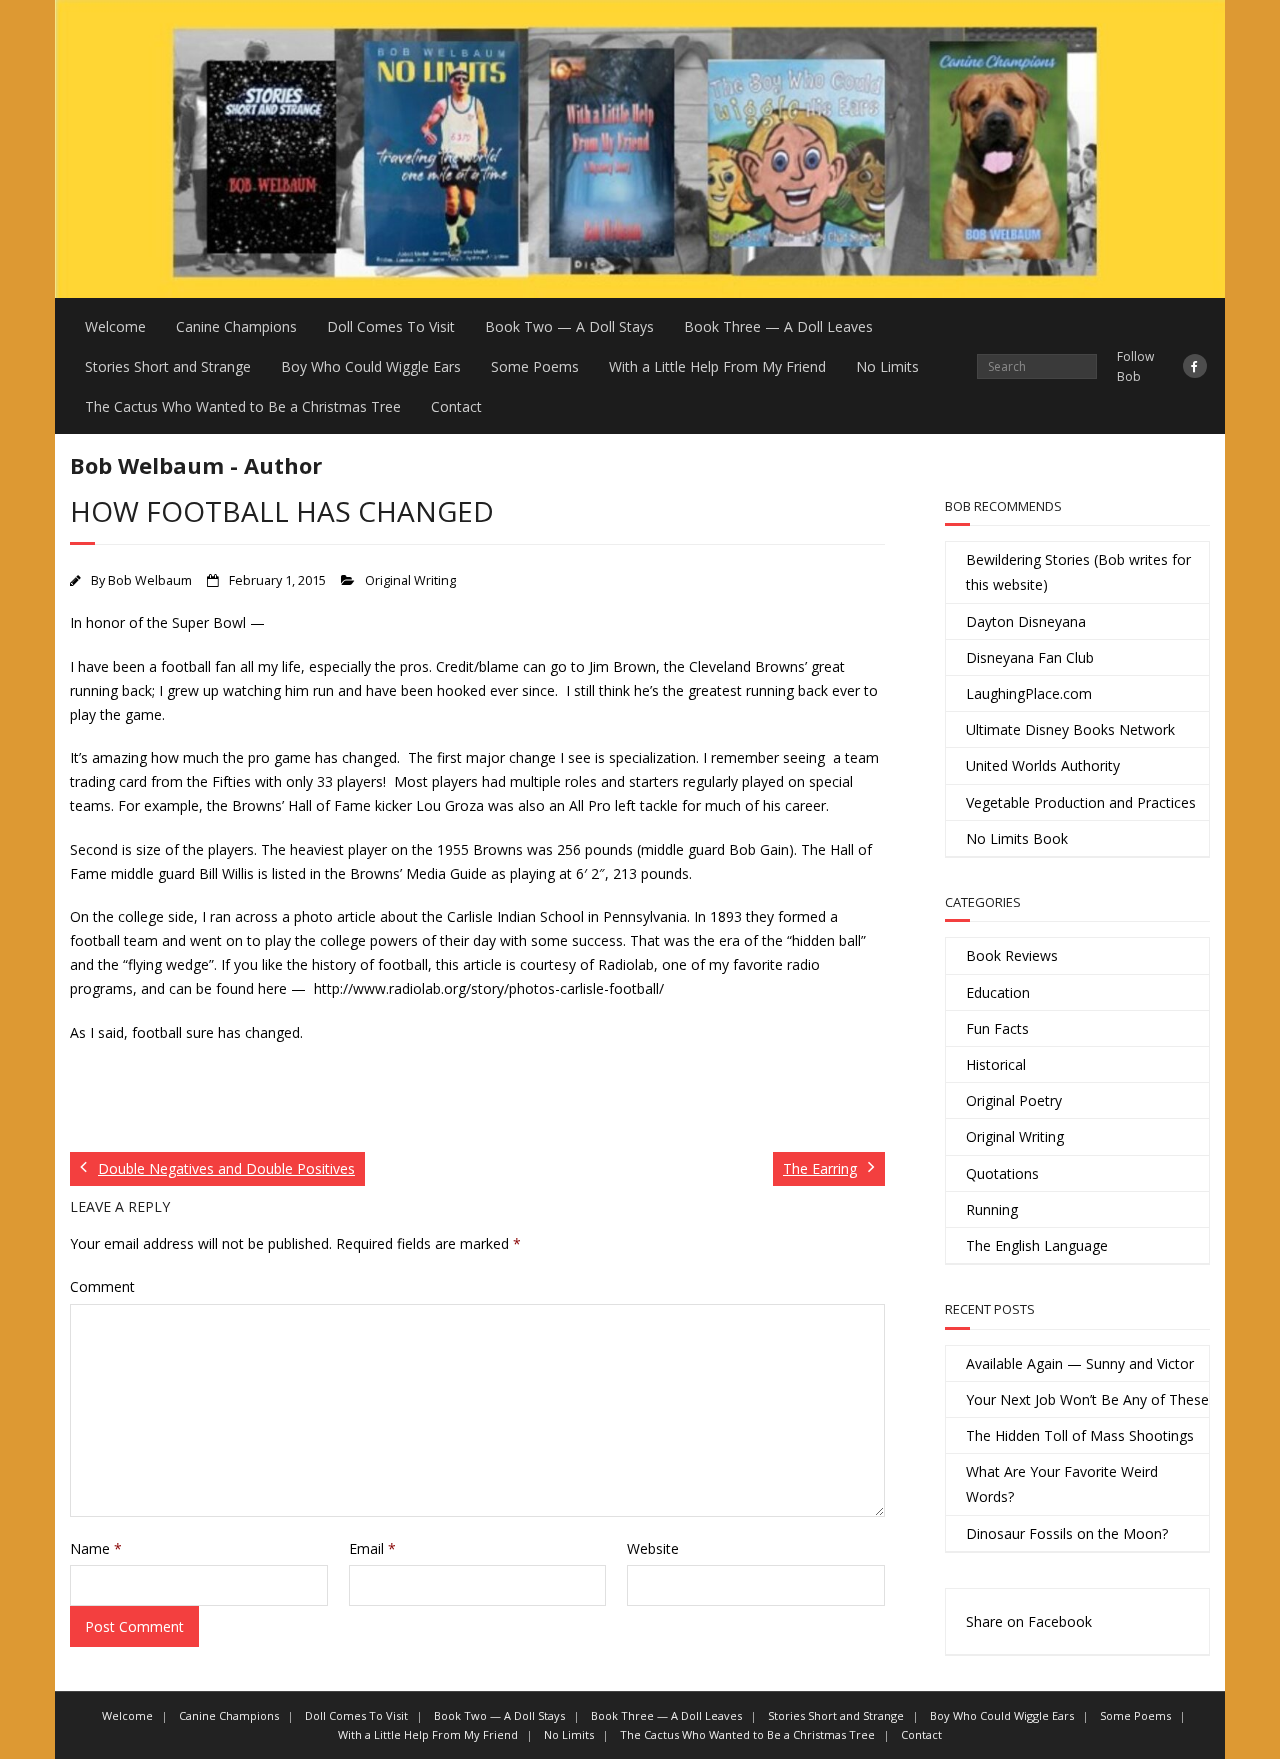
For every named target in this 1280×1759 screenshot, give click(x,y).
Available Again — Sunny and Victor (1080, 1363)
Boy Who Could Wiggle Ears (371, 366)
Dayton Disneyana (1026, 621)
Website (653, 1548)
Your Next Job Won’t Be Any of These (1087, 1399)
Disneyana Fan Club (1030, 657)
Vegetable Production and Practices (1081, 802)
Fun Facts (997, 1028)
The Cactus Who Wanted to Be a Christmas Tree (243, 406)
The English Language (1037, 1245)
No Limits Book (1017, 838)
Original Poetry (1014, 1100)
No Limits (887, 366)
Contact (456, 406)
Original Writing (410, 580)
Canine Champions (236, 326)
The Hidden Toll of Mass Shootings (1080, 1435)
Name (96, 1548)
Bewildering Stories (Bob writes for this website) (1078, 572)
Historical (996, 1064)
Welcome (115, 326)
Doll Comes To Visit (391, 326)
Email (372, 1548)
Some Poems (535, 366)
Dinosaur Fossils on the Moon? (1067, 1533)
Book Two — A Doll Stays (569, 326)
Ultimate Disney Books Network (1070, 729)
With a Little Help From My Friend (717, 366)
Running (992, 1209)
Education (998, 992)
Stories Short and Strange (168, 366)
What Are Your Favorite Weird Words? (1062, 1484)
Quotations (1002, 1173)
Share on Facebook (1029, 1621)
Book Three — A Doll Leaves (778, 326)
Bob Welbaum (150, 580)
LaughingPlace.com (1029, 693)
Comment (102, 1286)
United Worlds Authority (1043, 765)
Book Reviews (1012, 955)
